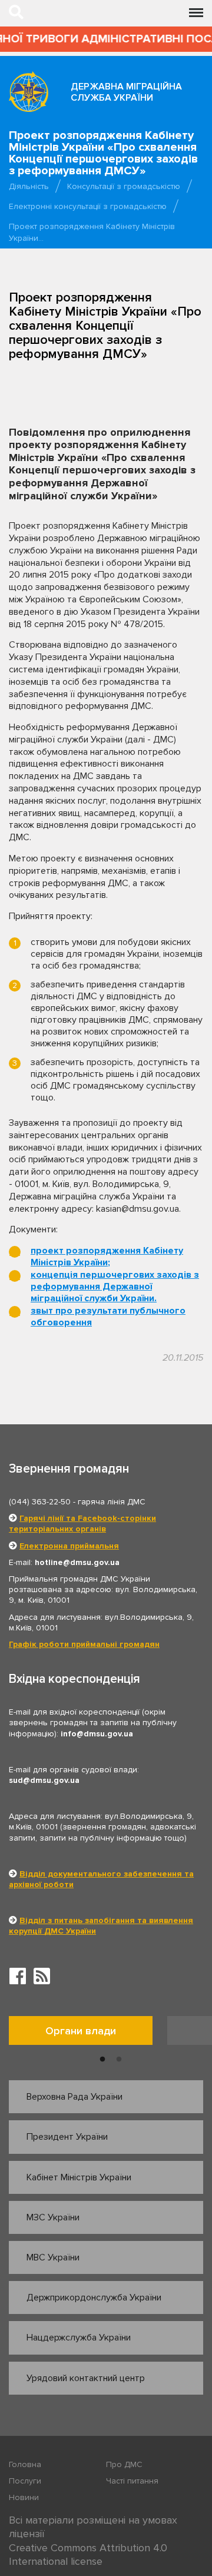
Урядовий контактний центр (86, 2378)
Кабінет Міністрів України (79, 2177)
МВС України (53, 2257)
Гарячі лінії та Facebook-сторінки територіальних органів (82, 1524)
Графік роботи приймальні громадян (84, 1644)
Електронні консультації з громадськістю (88, 206)
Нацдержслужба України (79, 2338)
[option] (88, 2033)
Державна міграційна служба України (126, 92)
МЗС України (53, 2217)
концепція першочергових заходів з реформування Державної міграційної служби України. (115, 1287)
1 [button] (102, 2060)
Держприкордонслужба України (94, 2297)
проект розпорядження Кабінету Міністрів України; (107, 1256)
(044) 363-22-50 (40, 1502)
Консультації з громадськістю (124, 186)
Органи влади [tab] (81, 2031)
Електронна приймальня (69, 1546)
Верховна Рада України (74, 2097)
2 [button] (119, 2060)
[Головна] (29, 91)
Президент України (67, 2137)
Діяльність (29, 186)
